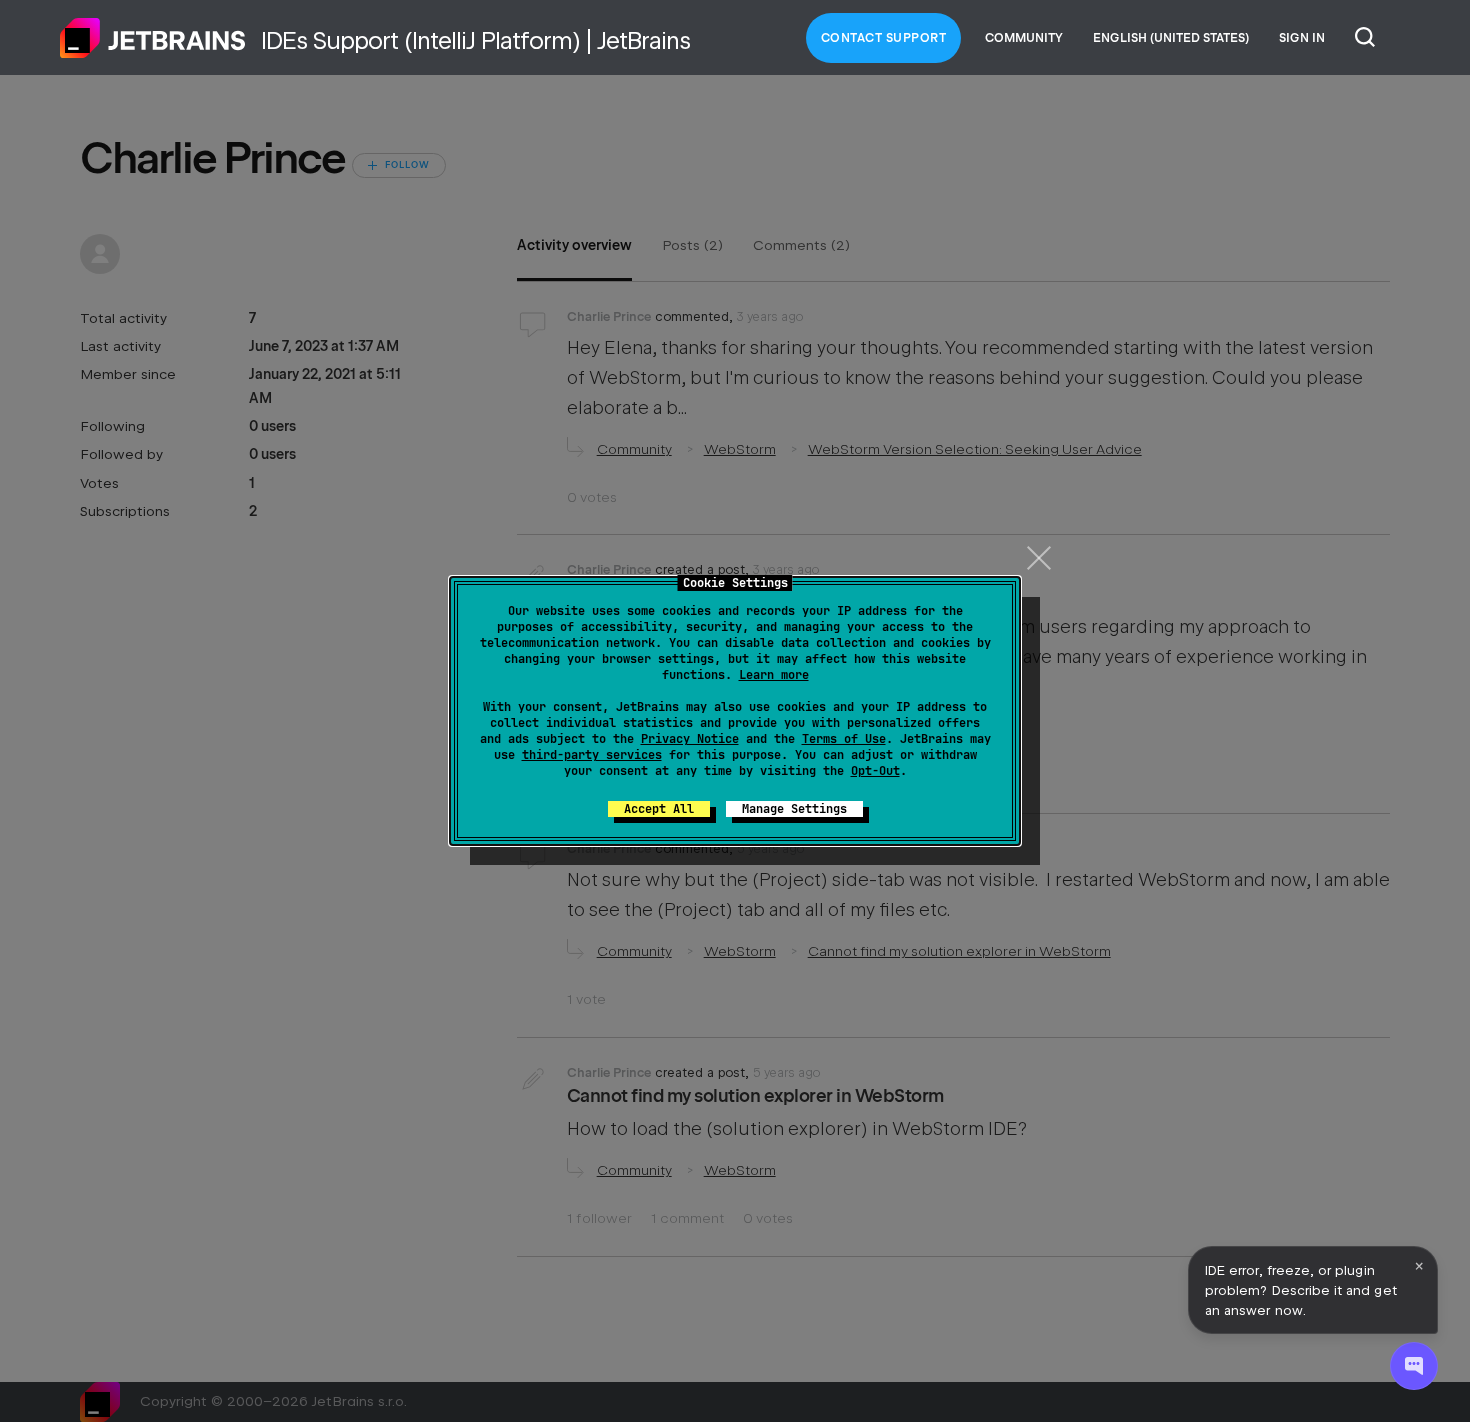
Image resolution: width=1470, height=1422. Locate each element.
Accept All (659, 809)
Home (153, 38)
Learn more (774, 675)
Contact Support (884, 38)
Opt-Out (875, 771)
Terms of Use (844, 739)
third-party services (592, 755)
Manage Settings (794, 809)
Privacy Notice (690, 739)
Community (1024, 38)
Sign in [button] (1302, 38)
